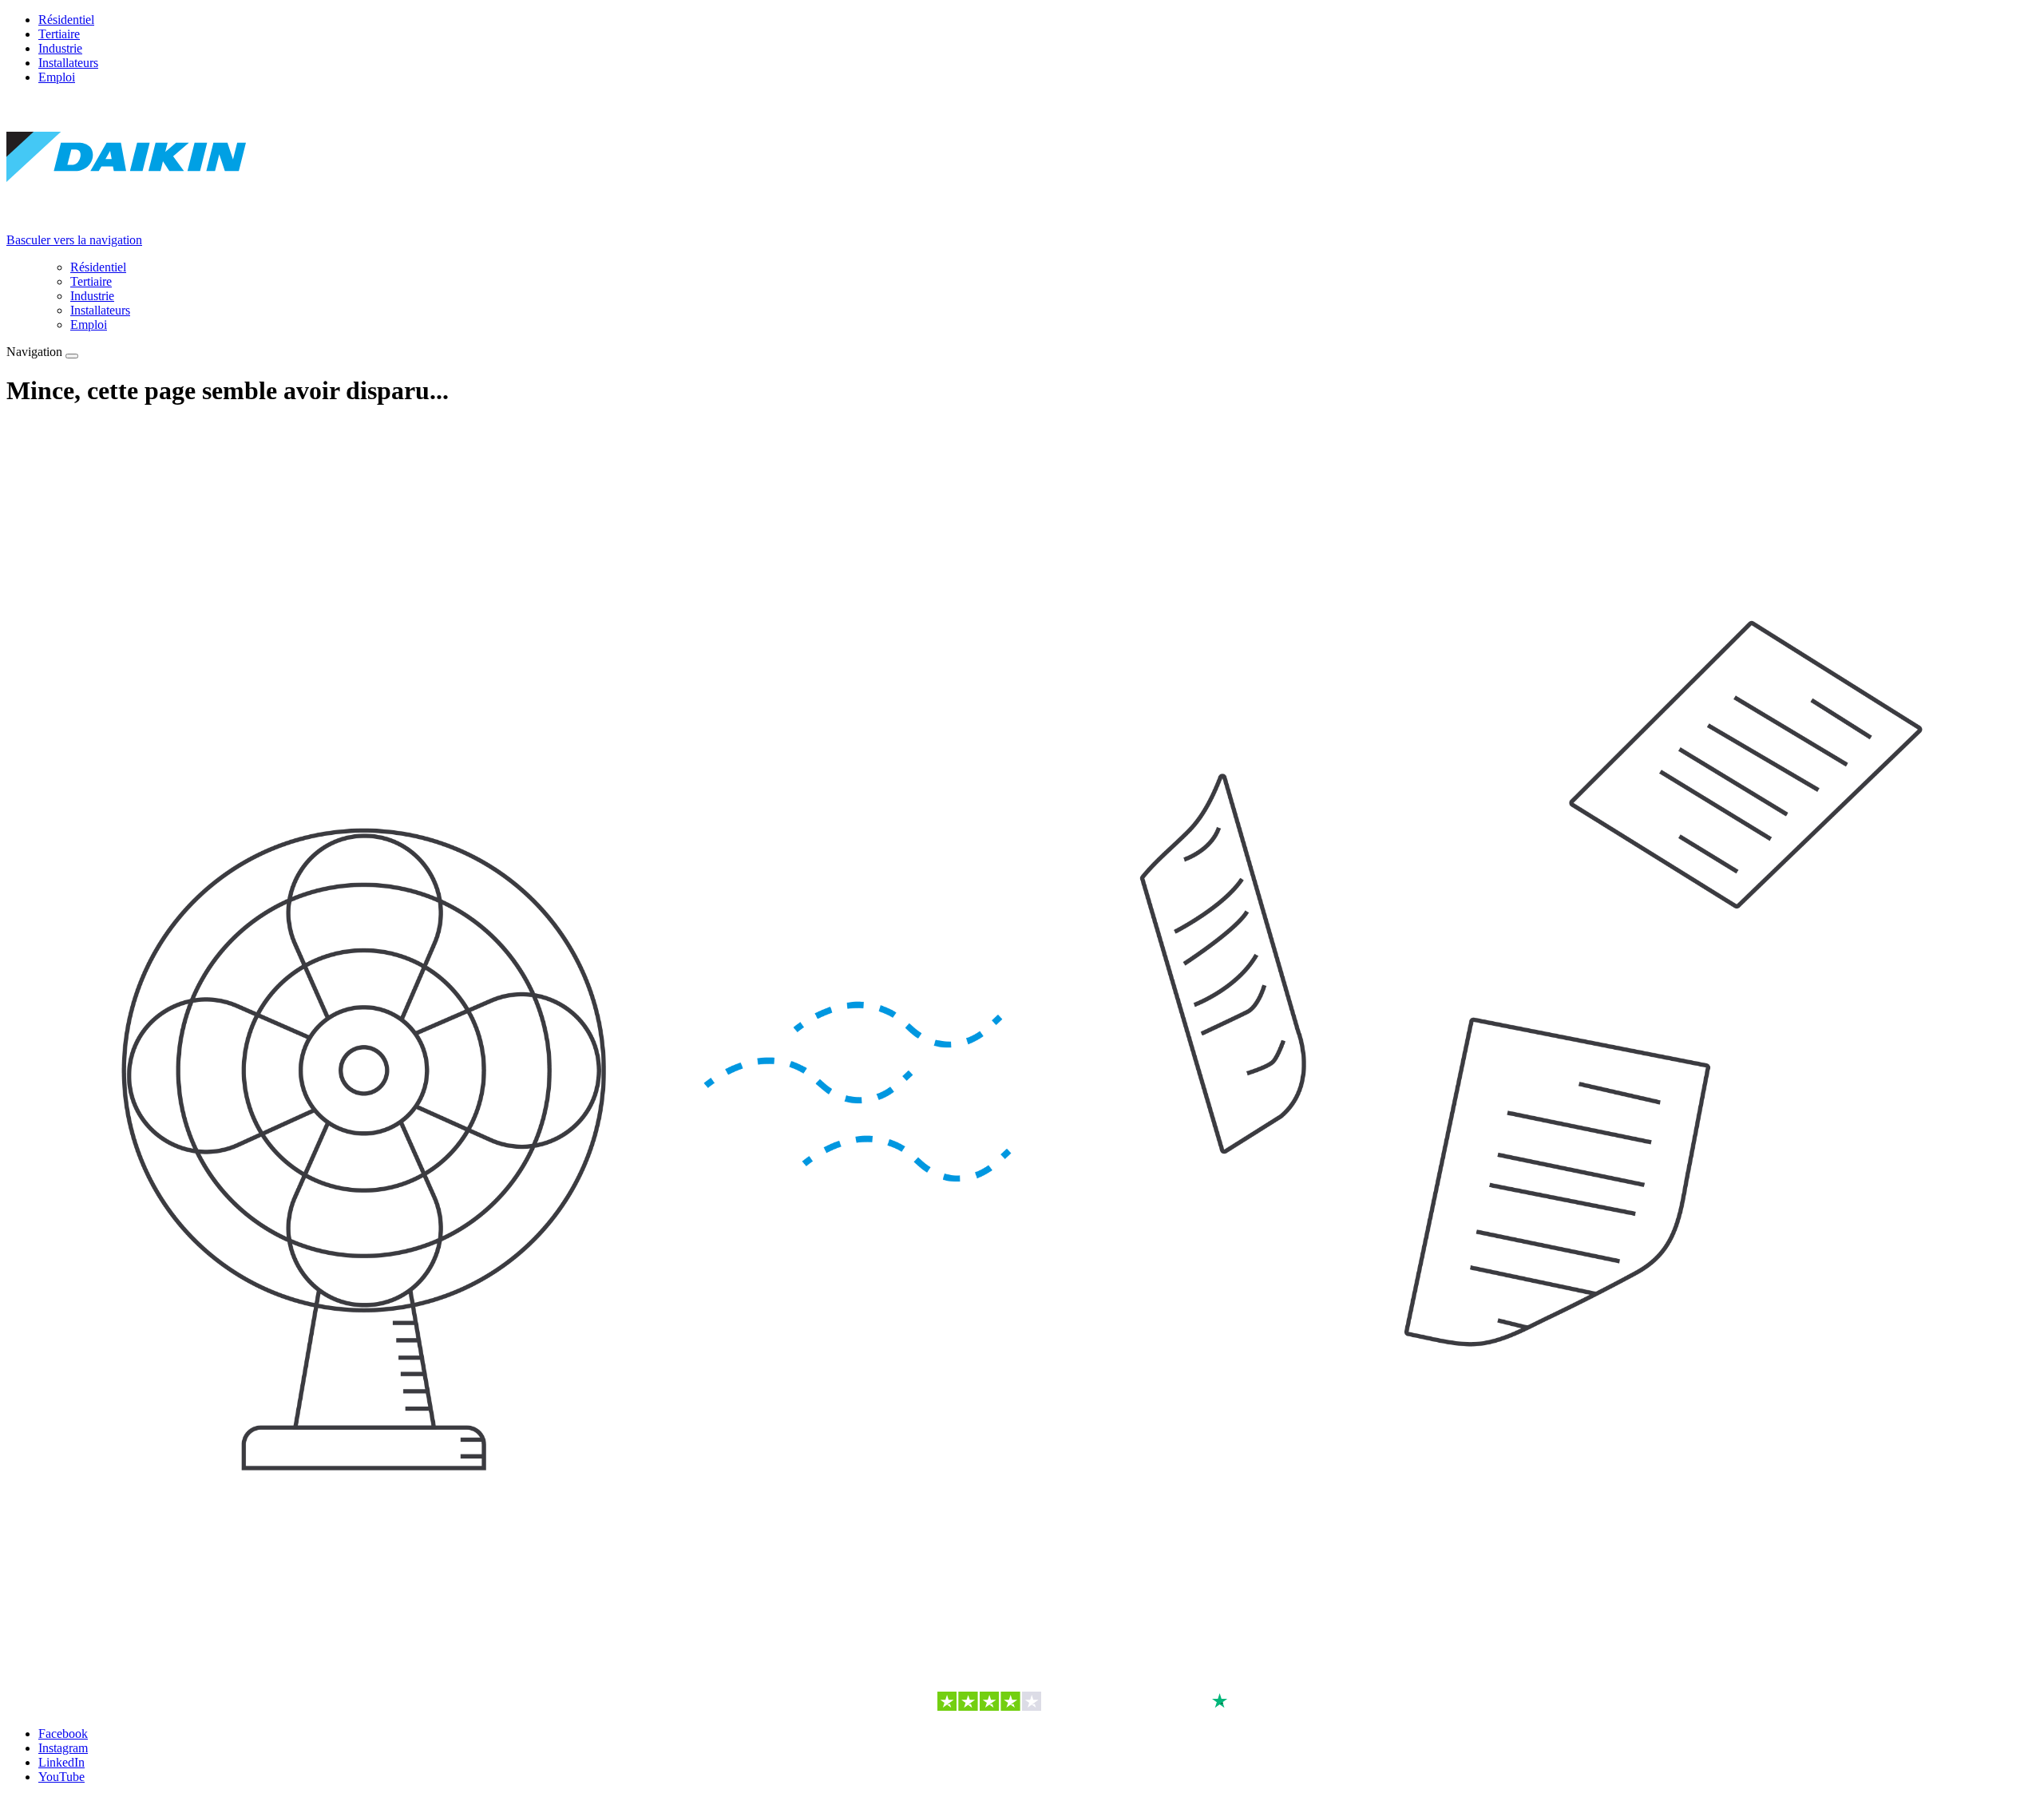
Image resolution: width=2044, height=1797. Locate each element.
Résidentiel (66, 20)
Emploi (57, 77)
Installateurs (68, 63)
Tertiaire (59, 34)
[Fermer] (72, 356)
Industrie (60, 48)
